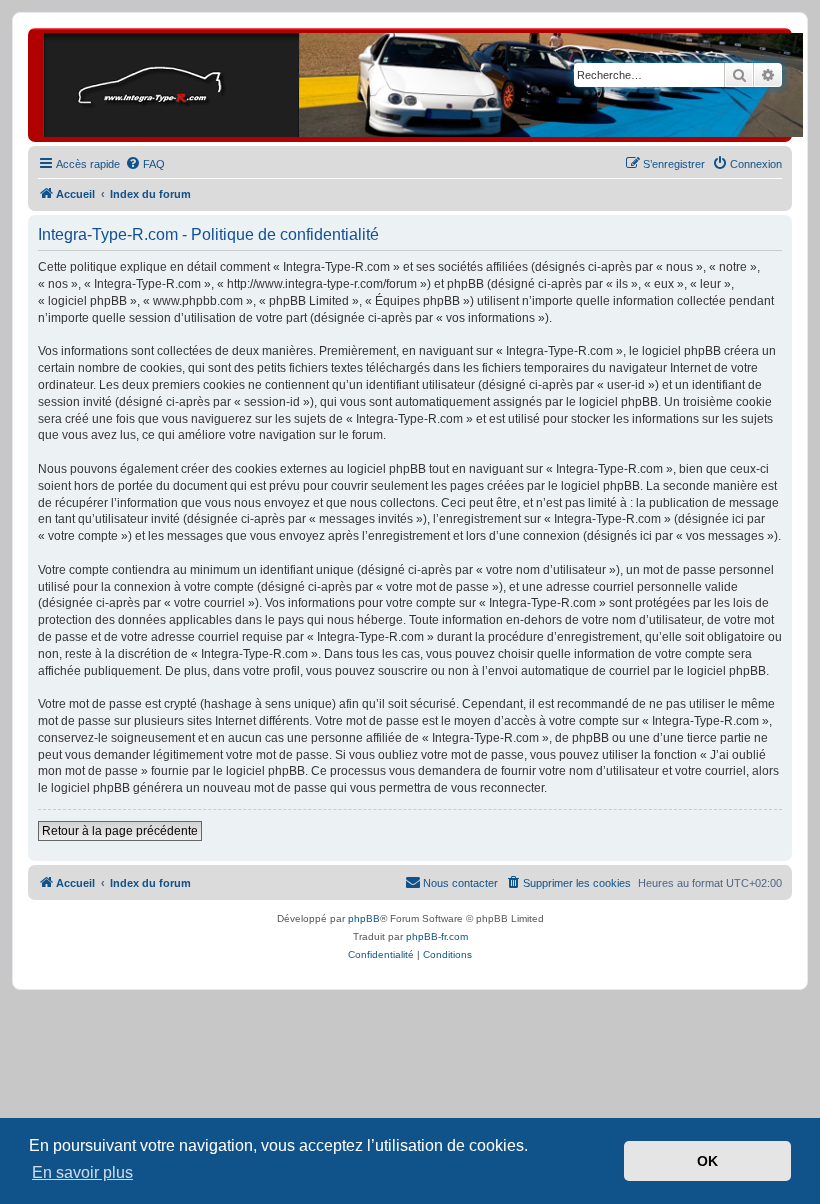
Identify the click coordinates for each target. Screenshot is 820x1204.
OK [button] (707, 1161)
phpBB (364, 918)
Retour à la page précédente (120, 831)
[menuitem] (145, 164)
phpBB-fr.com (437, 936)
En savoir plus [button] (82, 1172)
